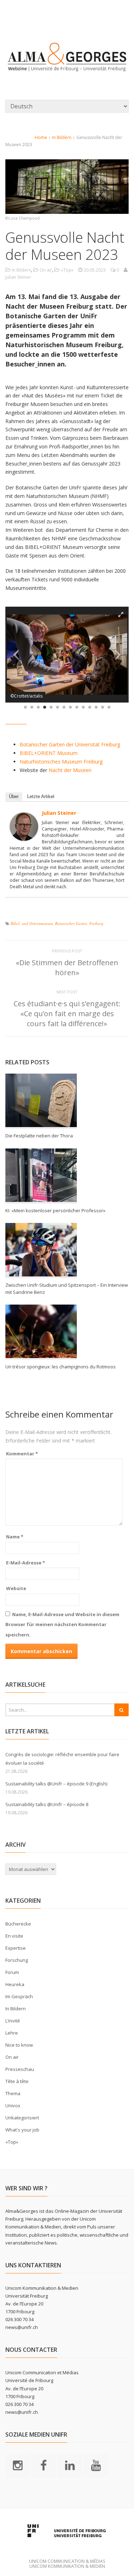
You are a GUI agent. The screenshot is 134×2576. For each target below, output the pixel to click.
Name (15, 1537)
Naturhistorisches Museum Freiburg (61, 762)
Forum (12, 1972)
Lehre (12, 2033)
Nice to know (19, 2045)
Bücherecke (18, 1924)
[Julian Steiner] (24, 836)
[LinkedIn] (70, 2465)
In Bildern (62, 137)
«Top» (67, 270)
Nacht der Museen (70, 770)
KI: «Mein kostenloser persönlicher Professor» (55, 1210)
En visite (14, 1936)
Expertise (16, 1948)
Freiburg (96, 923)
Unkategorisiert (22, 2118)
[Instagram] (18, 2465)
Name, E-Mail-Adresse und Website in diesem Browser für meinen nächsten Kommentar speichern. (62, 1624)
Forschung (17, 1960)
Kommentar (22, 1454)
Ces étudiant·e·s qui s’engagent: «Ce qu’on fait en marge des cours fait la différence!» (67, 1014)
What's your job (22, 2130)
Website (16, 1588)
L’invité (13, 2021)
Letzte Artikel (41, 796)
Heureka (15, 1984)
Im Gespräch (19, 1996)
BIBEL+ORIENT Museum (49, 753)
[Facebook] (44, 2465)
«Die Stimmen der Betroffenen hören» (67, 968)
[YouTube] (96, 2465)
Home (41, 137)
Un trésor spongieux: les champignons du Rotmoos (61, 1367)
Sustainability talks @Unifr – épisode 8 (47, 1804)
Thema (13, 2093)
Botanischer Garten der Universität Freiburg (70, 744)
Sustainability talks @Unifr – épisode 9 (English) (56, 1784)
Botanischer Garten (71, 923)
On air (46, 270)
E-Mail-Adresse (26, 1563)
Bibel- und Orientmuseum (32, 923)
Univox (13, 2105)
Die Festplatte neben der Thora (39, 1136)
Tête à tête (17, 2081)
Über (14, 796)
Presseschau (20, 2069)
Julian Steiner (59, 813)
